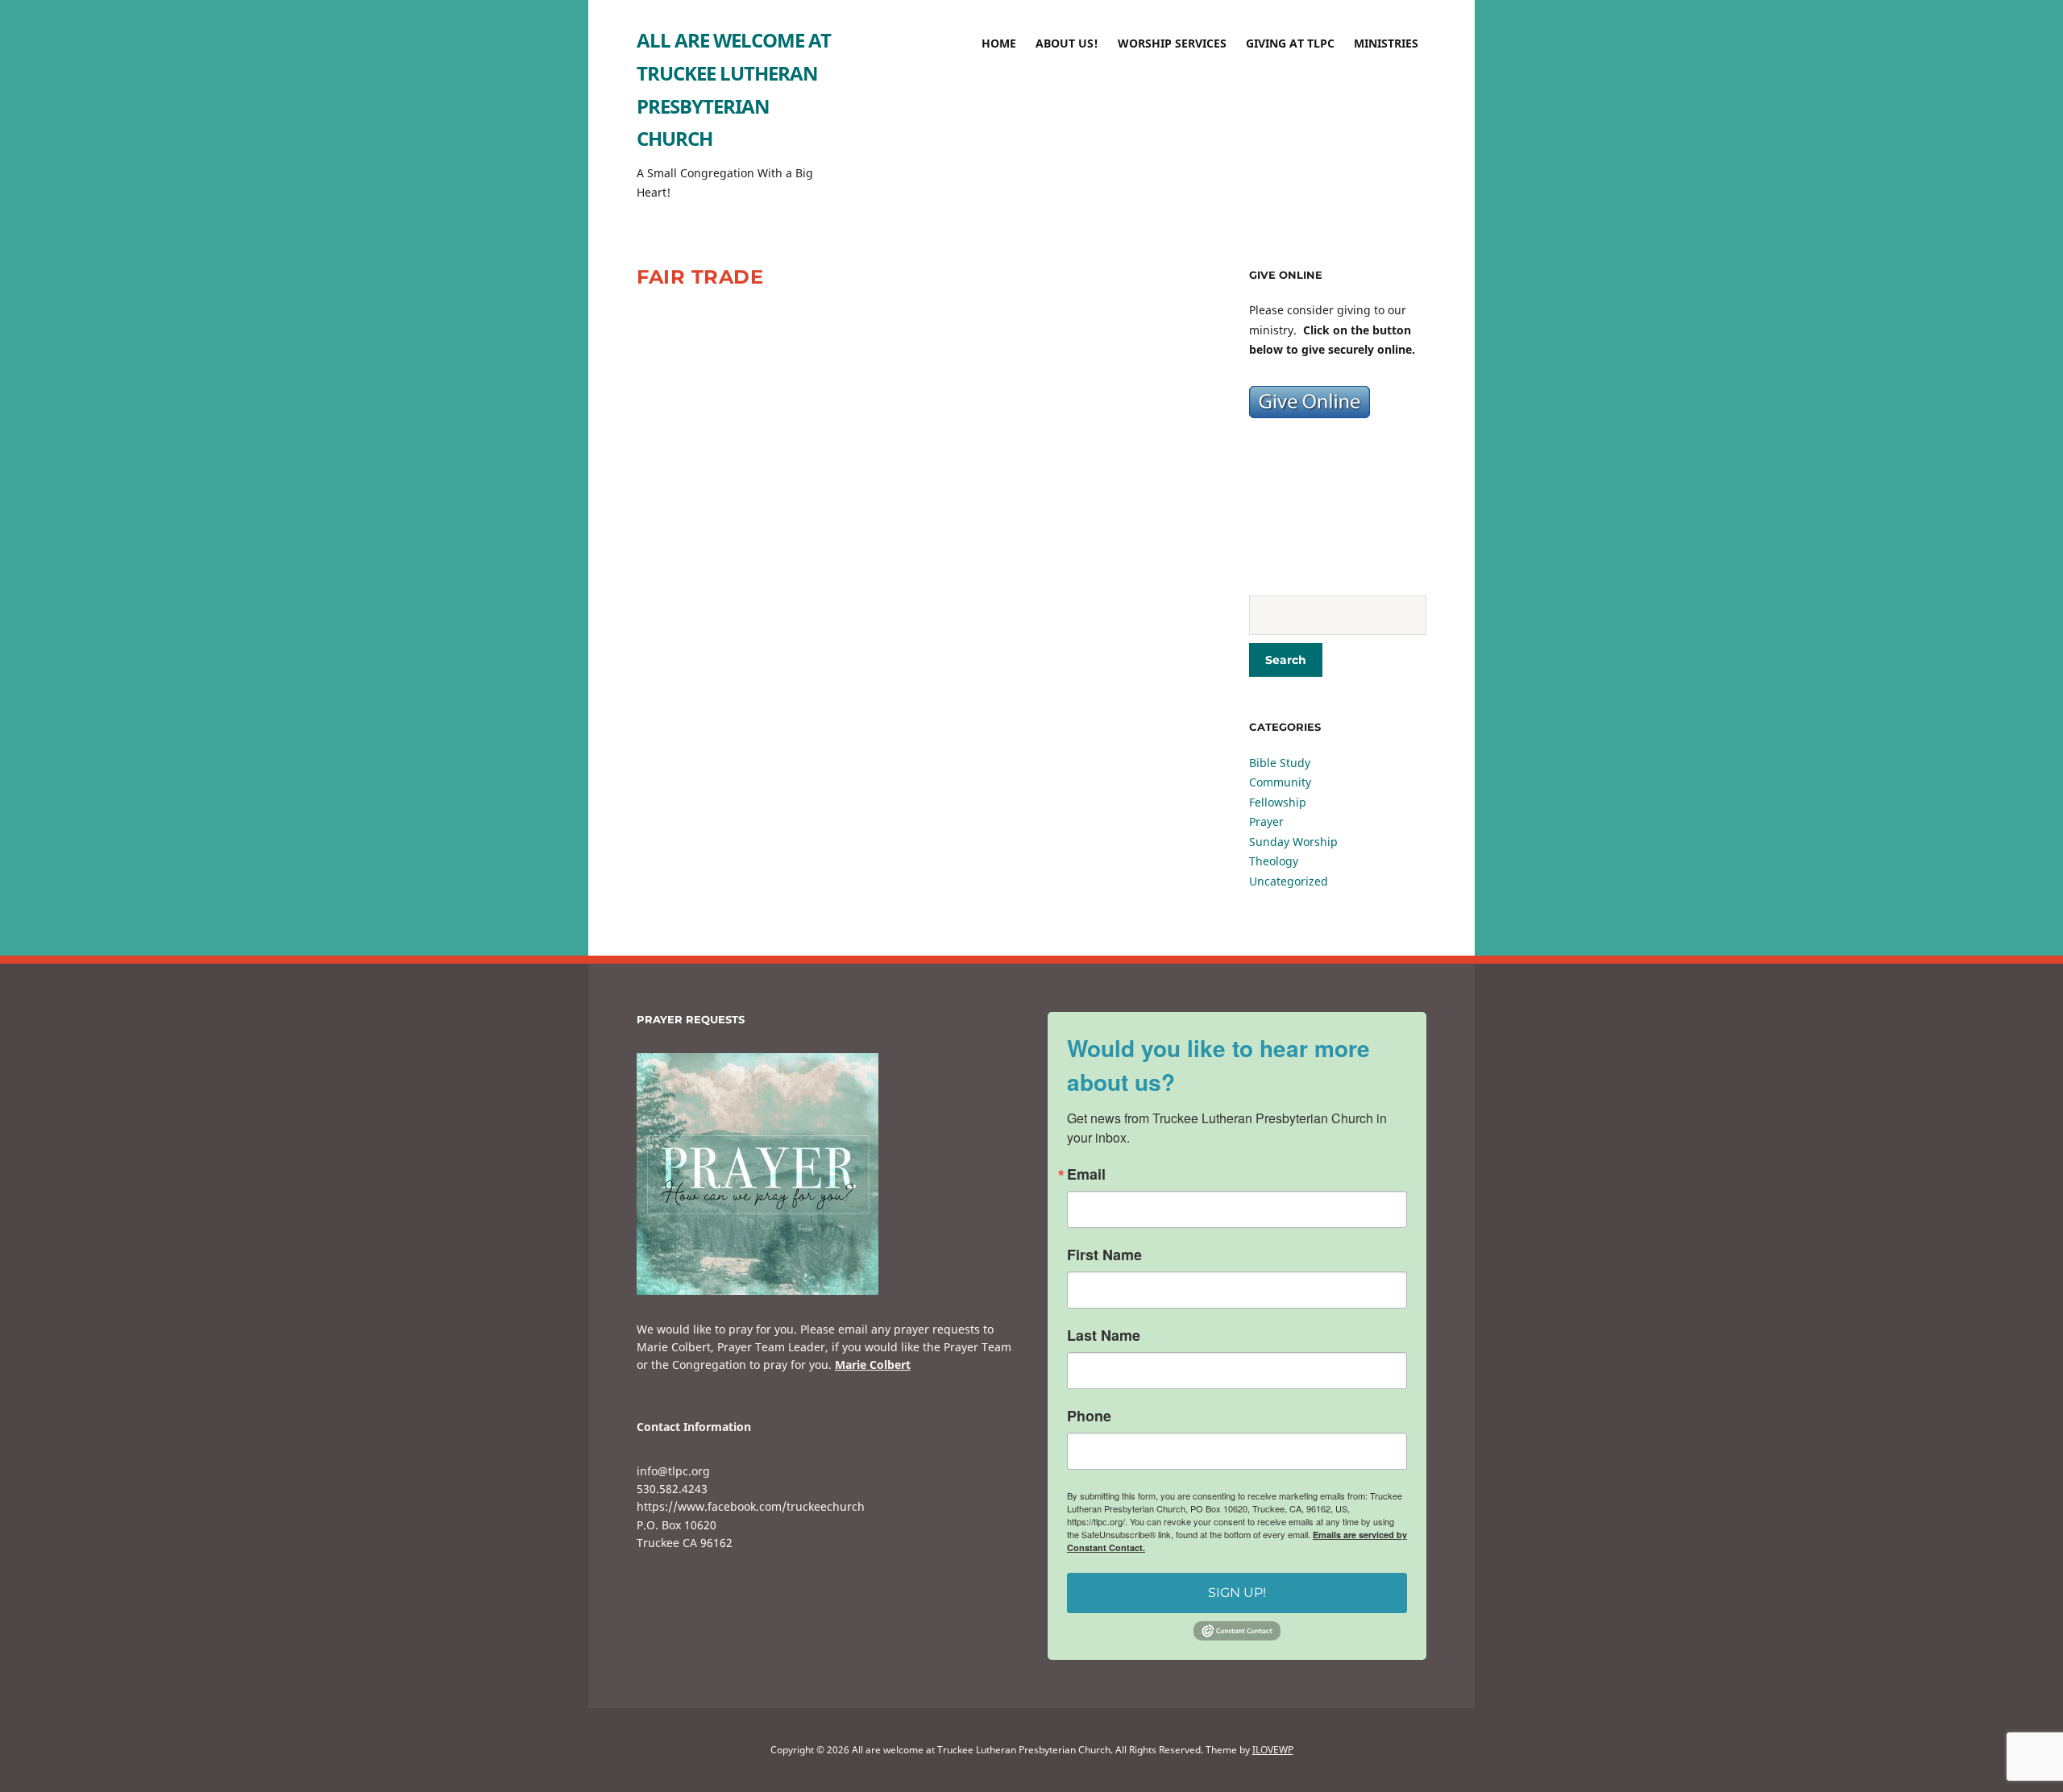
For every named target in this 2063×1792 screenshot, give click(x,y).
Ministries (1386, 43)
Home (999, 43)
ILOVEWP (1273, 1750)
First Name (1104, 1255)
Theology (1274, 861)
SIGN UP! (1237, 1593)
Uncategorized (1289, 881)
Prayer (1266, 821)
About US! (1067, 43)
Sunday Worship (1293, 842)
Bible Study (1280, 763)
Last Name (1104, 1335)
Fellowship (1278, 802)
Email (1086, 1174)
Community (1280, 782)
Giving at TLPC (1290, 43)
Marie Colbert (873, 1365)
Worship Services (1172, 43)
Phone (1089, 1416)
